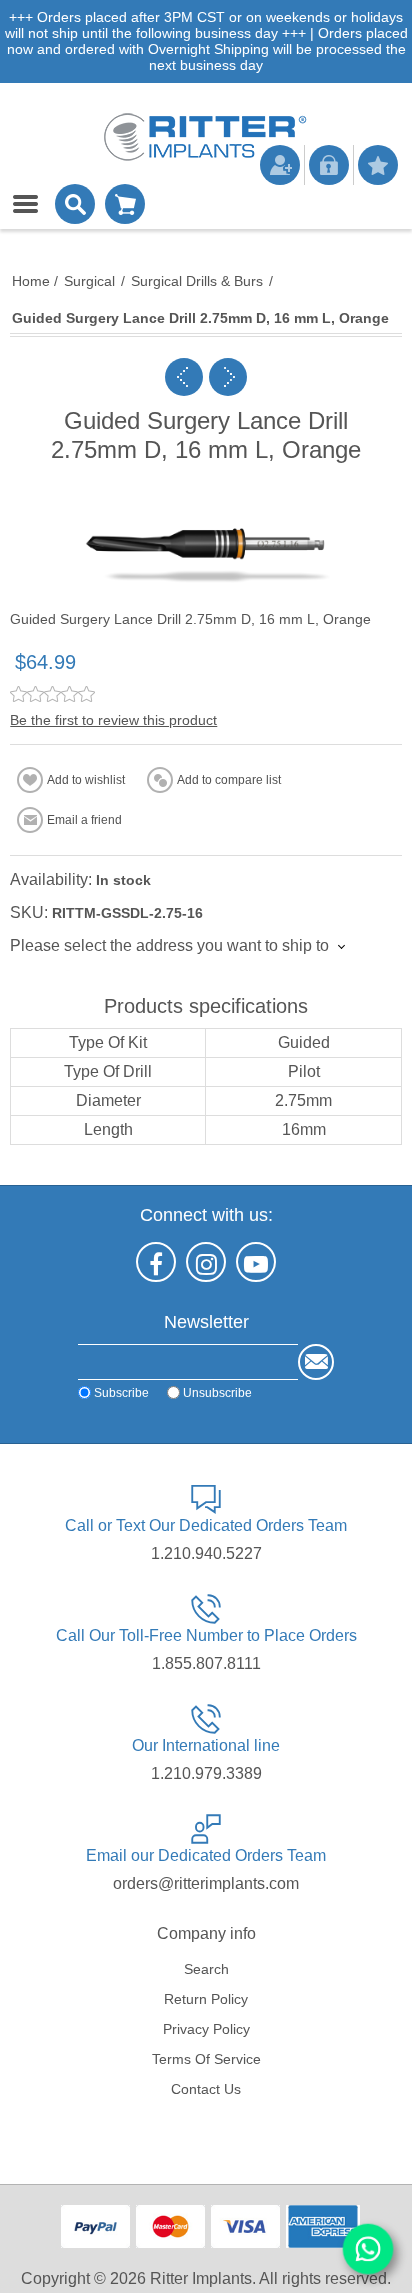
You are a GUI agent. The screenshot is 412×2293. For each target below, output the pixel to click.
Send (316, 1362)
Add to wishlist (86, 780)
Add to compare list (229, 780)
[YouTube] (256, 1262)
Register (280, 165)
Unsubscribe (217, 1392)
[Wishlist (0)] (378, 165)
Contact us (206, 2089)
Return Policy (206, 1999)
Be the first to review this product (113, 720)
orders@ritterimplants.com (206, 1883)
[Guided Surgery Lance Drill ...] (184, 377)
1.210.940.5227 (206, 1553)
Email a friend (84, 820)
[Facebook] (156, 1262)
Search (206, 1969)
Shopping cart (125, 204)
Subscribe (121, 1392)
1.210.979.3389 (206, 1773)
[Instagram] (206, 1262)
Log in (329, 165)
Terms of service (206, 2059)
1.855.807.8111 (206, 1663)
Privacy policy (206, 2029)
